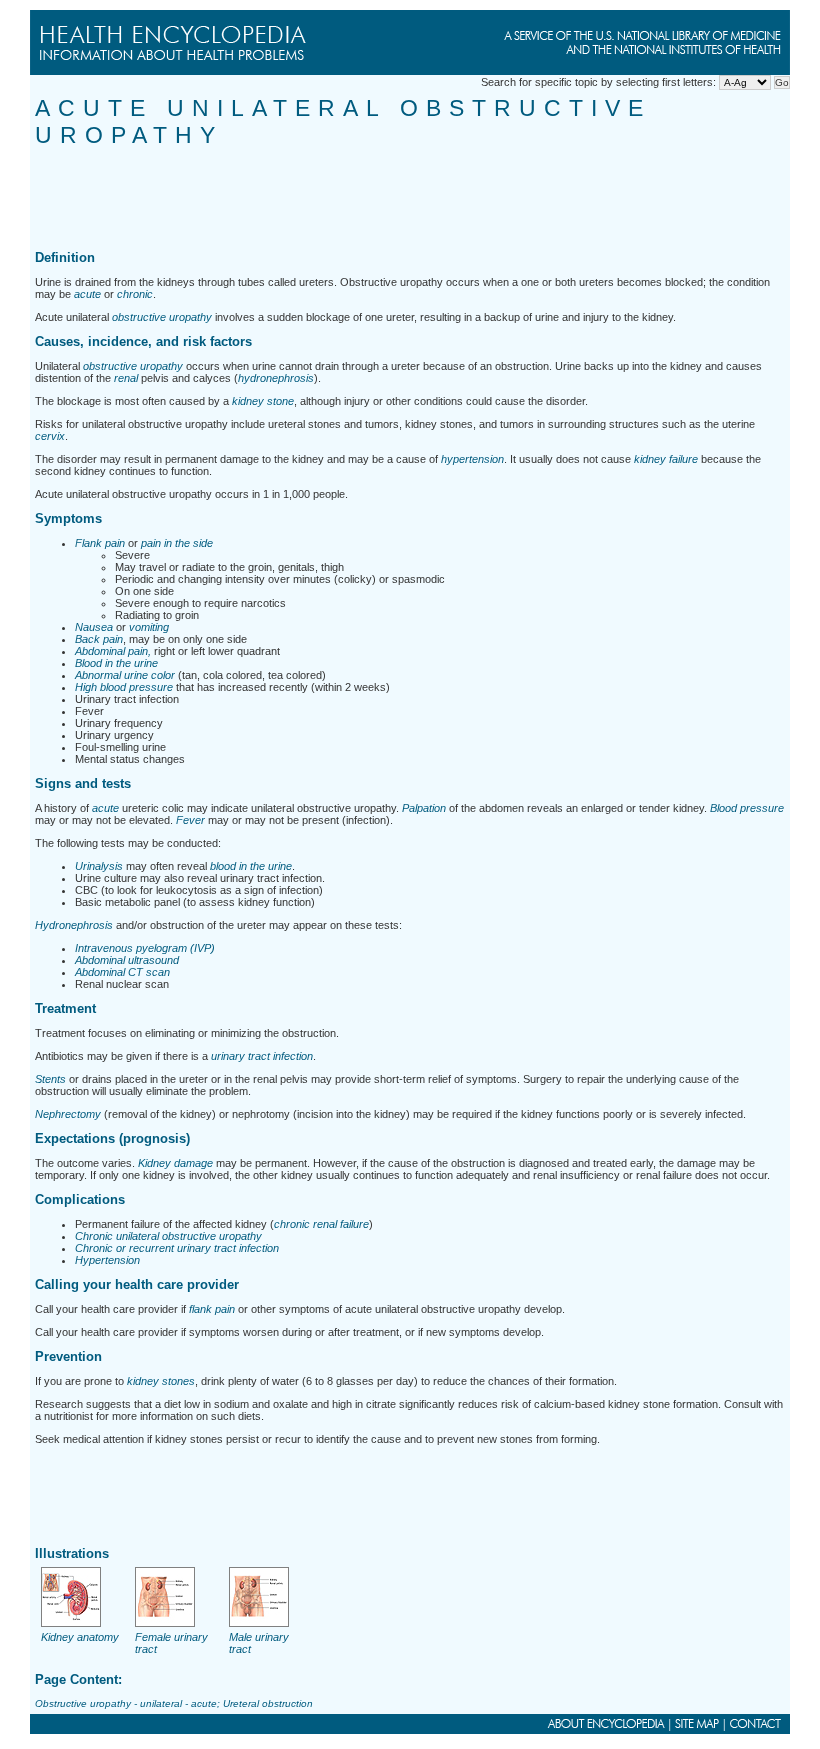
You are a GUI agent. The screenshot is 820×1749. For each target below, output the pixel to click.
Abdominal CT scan (122, 972)
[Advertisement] (399, 194)
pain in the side (177, 543)
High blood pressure (124, 687)
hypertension (472, 459)
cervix (50, 436)
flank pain (212, 1309)
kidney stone (263, 401)
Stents (50, 1079)
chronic (135, 294)
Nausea (94, 627)
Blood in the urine (116, 663)
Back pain (99, 639)
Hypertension (107, 1260)
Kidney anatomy (80, 1637)
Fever (190, 820)
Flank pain (100, 543)
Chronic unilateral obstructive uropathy (168, 1236)
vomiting (149, 627)
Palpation (424, 808)
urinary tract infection (262, 1056)
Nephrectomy (68, 1114)
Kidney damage (175, 1163)
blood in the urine (251, 866)
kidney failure (666, 459)
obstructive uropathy (162, 317)
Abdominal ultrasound (127, 960)
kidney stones (161, 1381)
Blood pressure (747, 808)
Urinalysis (99, 866)
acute (87, 294)
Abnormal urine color (125, 675)
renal (126, 378)
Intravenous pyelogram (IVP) (145, 948)
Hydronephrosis (74, 925)
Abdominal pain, (113, 651)
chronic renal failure (321, 1224)
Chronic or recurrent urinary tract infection (177, 1248)
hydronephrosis (276, 378)
